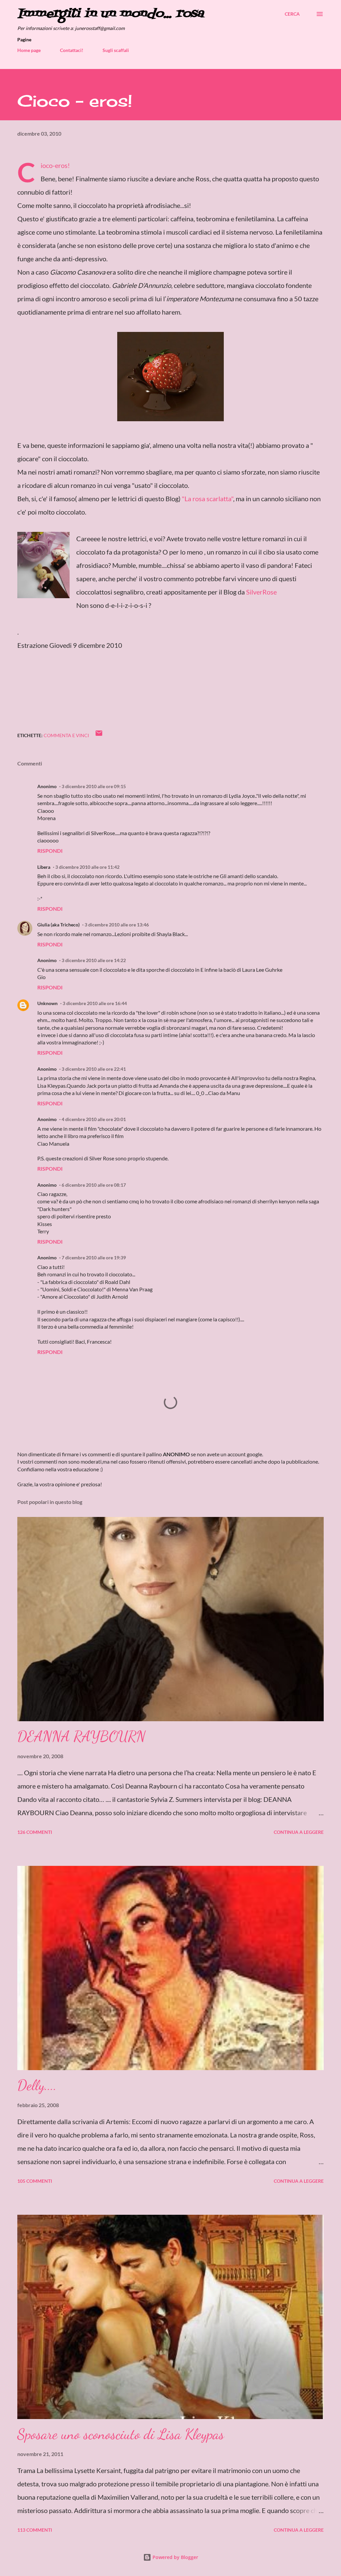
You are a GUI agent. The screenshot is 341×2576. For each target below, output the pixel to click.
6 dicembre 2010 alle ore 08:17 (94, 1185)
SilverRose (261, 592)
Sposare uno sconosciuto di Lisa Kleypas (121, 2434)
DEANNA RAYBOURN (81, 1736)
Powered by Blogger (175, 2557)
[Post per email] (99, 735)
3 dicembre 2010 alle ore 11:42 (87, 867)
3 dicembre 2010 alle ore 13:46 (117, 925)
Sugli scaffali (116, 50)
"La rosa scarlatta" (207, 499)
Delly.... (37, 2085)
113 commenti (35, 2530)
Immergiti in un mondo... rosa (111, 14)
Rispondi (50, 851)
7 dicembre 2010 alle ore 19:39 (94, 1258)
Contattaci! (72, 50)
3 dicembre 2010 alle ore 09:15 (94, 786)
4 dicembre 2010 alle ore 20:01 (94, 1119)
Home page (29, 50)
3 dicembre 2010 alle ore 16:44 (95, 1003)
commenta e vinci (66, 735)
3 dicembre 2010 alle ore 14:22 (94, 960)
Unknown (47, 1003)
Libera (44, 867)
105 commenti (35, 2181)
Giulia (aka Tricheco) (58, 925)
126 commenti (35, 1832)
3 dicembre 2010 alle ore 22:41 (94, 1069)
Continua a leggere (299, 1832)
